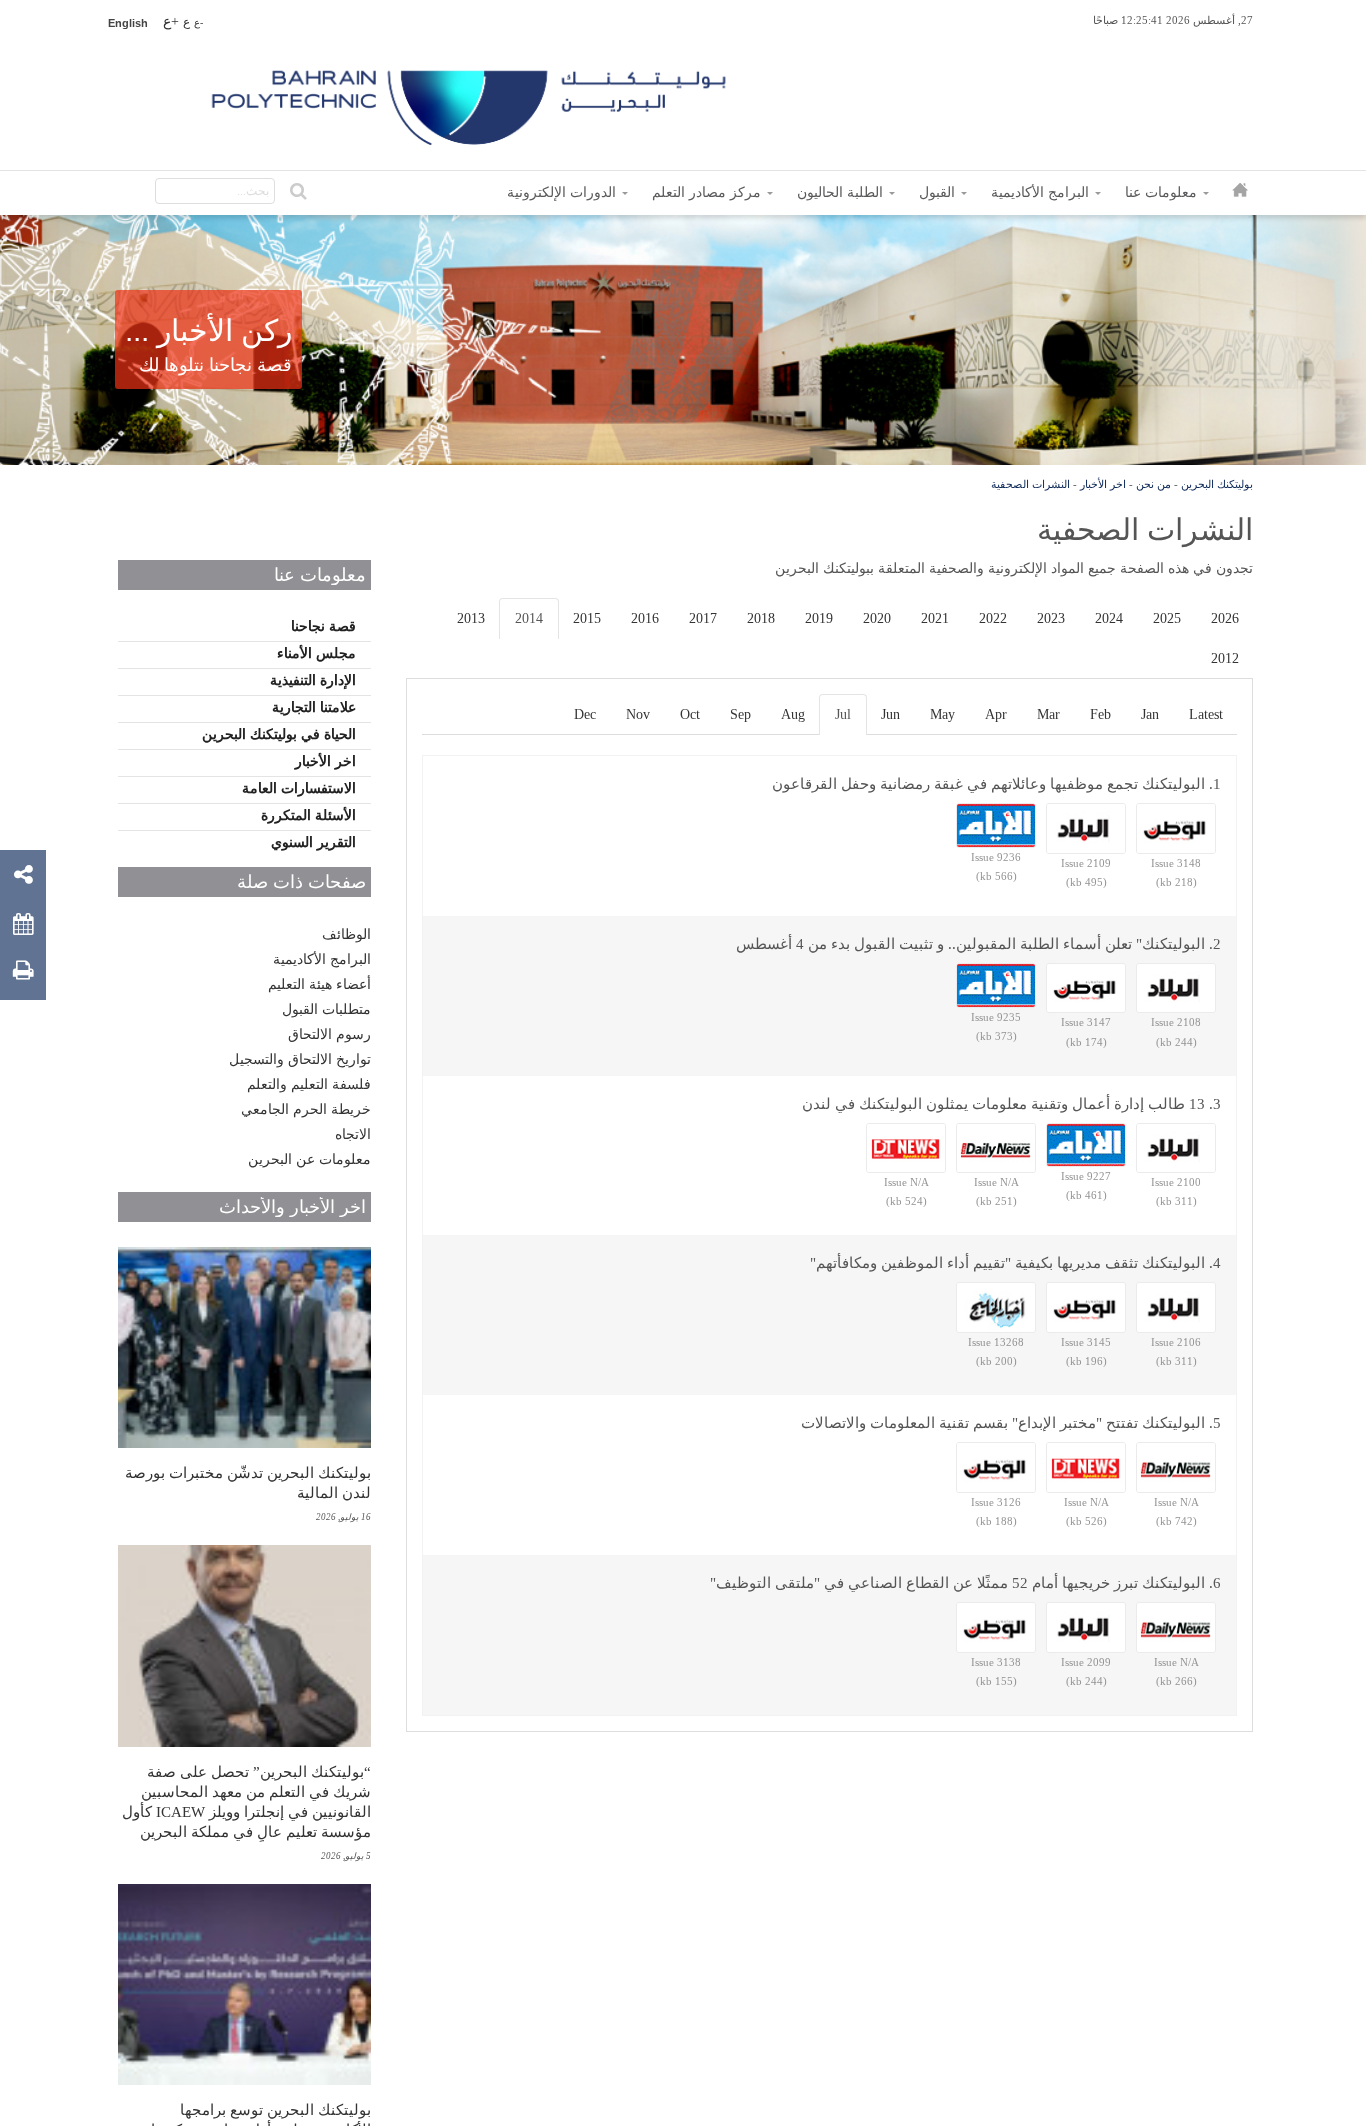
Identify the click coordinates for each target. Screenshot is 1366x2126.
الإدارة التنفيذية (313, 680)
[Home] (471, 100)
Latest (1206, 714)
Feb (1100, 714)
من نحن (1153, 484)
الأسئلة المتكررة (308, 815)
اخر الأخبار (1103, 484)
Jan (1150, 714)
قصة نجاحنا (323, 626)
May (942, 714)
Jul (843, 714)
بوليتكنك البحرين (1217, 484)
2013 (471, 618)
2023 (1051, 618)
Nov (638, 714)
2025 (1167, 618)
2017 (703, 618)
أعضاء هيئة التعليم (319, 984)
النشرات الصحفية (1030, 484)
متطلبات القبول (326, 1009)
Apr (996, 714)
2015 (587, 618)
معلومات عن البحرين (309, 1159)
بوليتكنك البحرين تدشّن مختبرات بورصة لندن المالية (248, 1483)
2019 (819, 618)
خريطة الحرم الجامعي (306, 1109)
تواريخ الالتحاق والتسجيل (300, 1059)
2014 (529, 618)
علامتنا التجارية (314, 707)
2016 (645, 618)
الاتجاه (353, 1134)
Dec (585, 714)
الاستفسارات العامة (299, 788)
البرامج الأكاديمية (322, 959)
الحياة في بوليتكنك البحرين (279, 734)
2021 (935, 618)
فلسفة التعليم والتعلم (309, 1084)
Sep (740, 714)
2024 (1109, 618)
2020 (877, 618)
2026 (1225, 618)
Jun (890, 714)
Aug (793, 714)
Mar (1048, 714)
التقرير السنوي (313, 842)
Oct (690, 714)
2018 (761, 618)
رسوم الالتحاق (329, 1034)
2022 (993, 618)
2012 (1225, 658)
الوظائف (346, 934)
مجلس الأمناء (316, 653)
